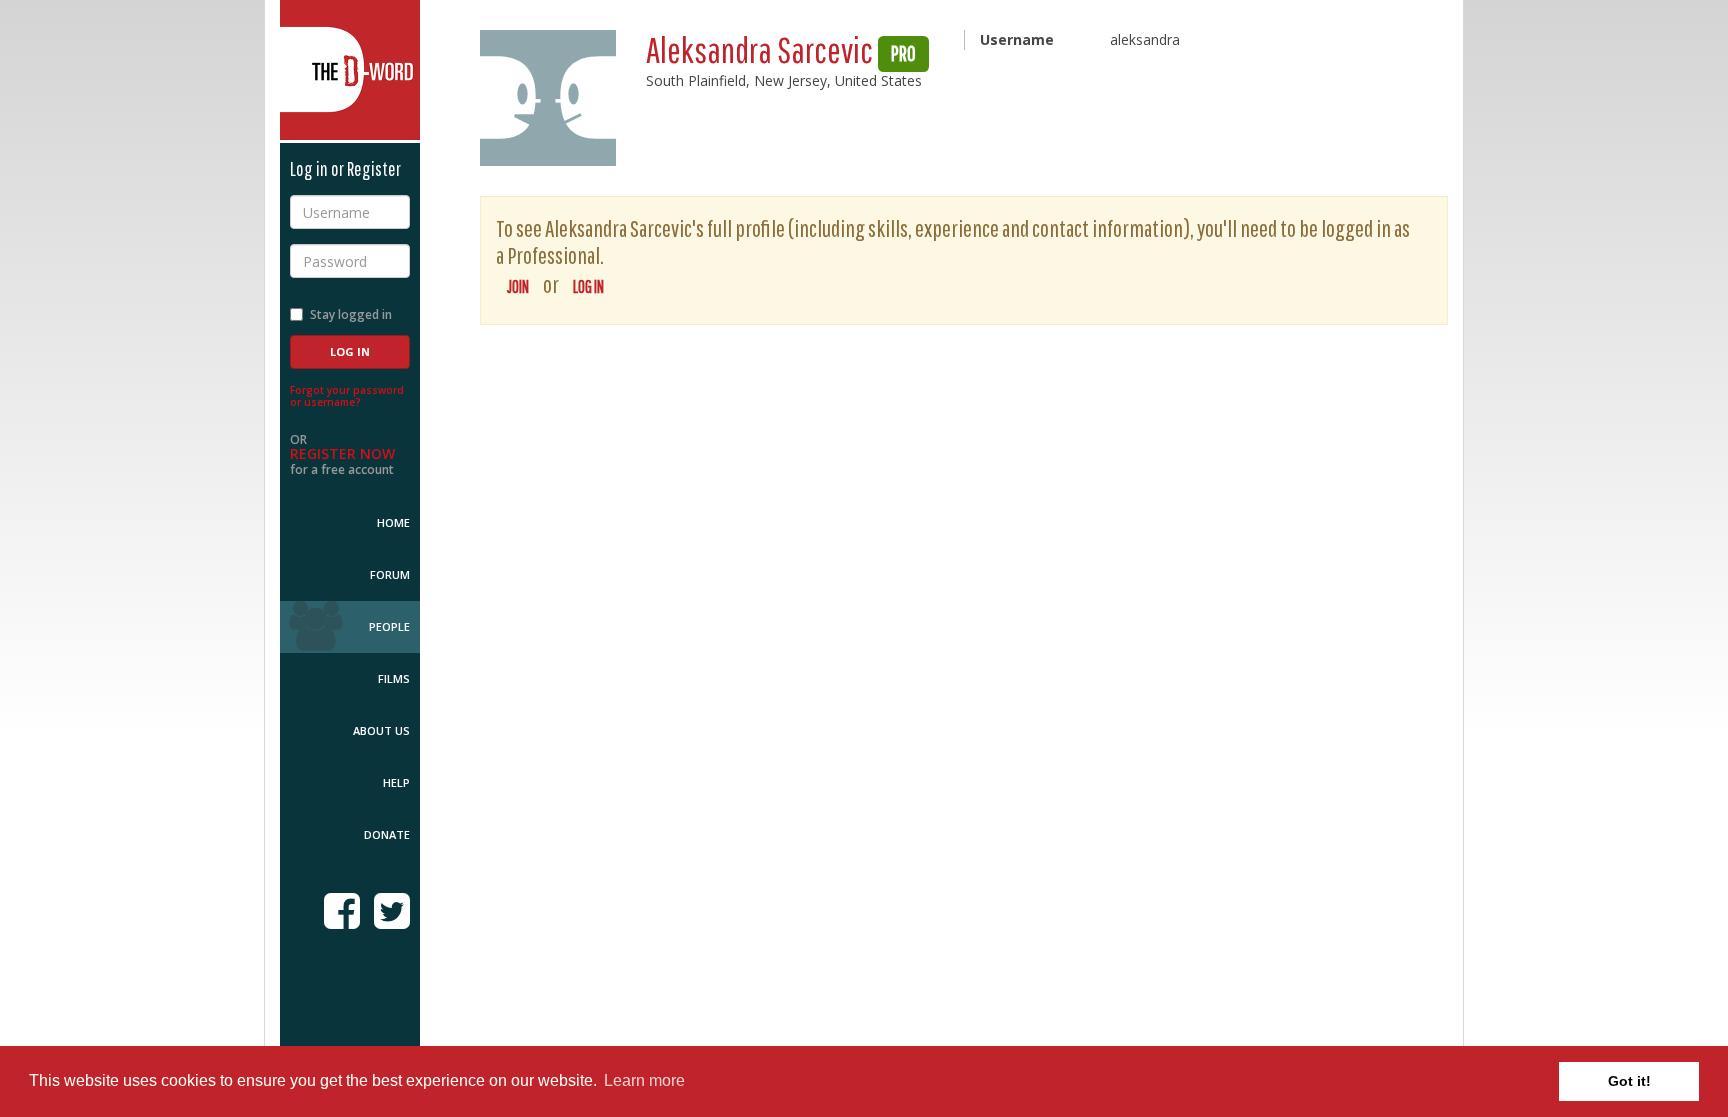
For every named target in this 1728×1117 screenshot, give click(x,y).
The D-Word (350, 70)
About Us (381, 730)
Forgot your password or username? (347, 396)
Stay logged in (351, 314)
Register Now (342, 453)
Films (394, 678)
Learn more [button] (644, 1080)
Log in (588, 286)
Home (393, 522)
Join (518, 286)
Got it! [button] (1629, 1081)
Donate (387, 834)
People (389, 626)
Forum (390, 574)
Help (396, 782)
